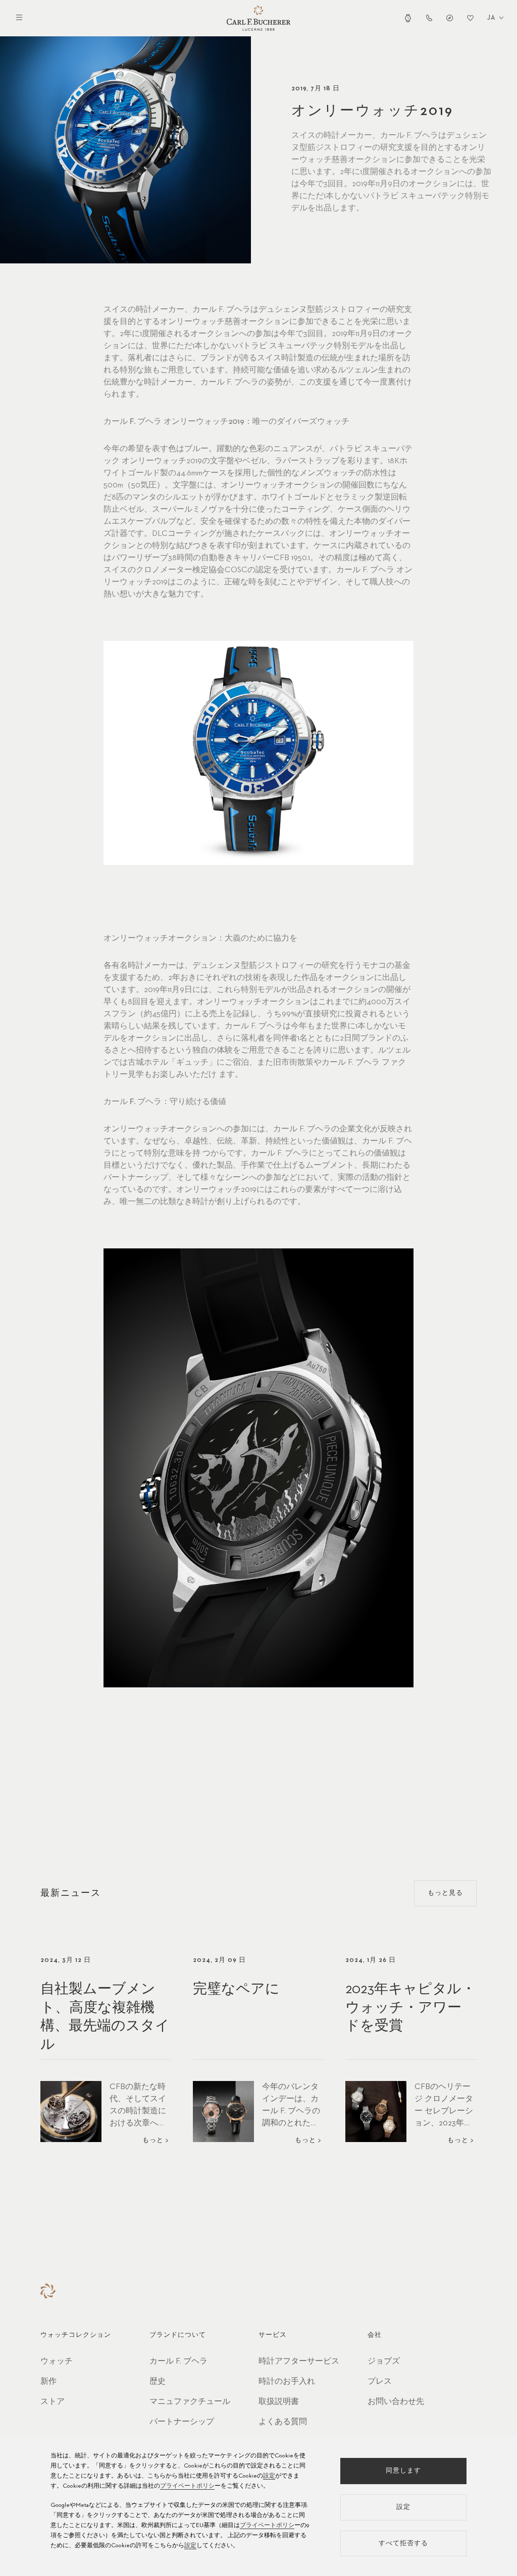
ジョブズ (384, 2362)
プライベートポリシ (187, 2486)
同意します (403, 2471)
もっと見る (445, 1893)
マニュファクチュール (190, 2402)
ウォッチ (57, 2362)
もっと (153, 2140)
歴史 (158, 2382)
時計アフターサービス (299, 2362)
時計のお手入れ (287, 2382)
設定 (269, 2476)
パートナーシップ (182, 2422)
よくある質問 (283, 2422)
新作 (48, 2382)
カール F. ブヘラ (178, 2362)
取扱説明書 (279, 2402)
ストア (53, 2402)
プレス (380, 2382)
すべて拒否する (403, 2543)
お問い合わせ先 (396, 2402)
